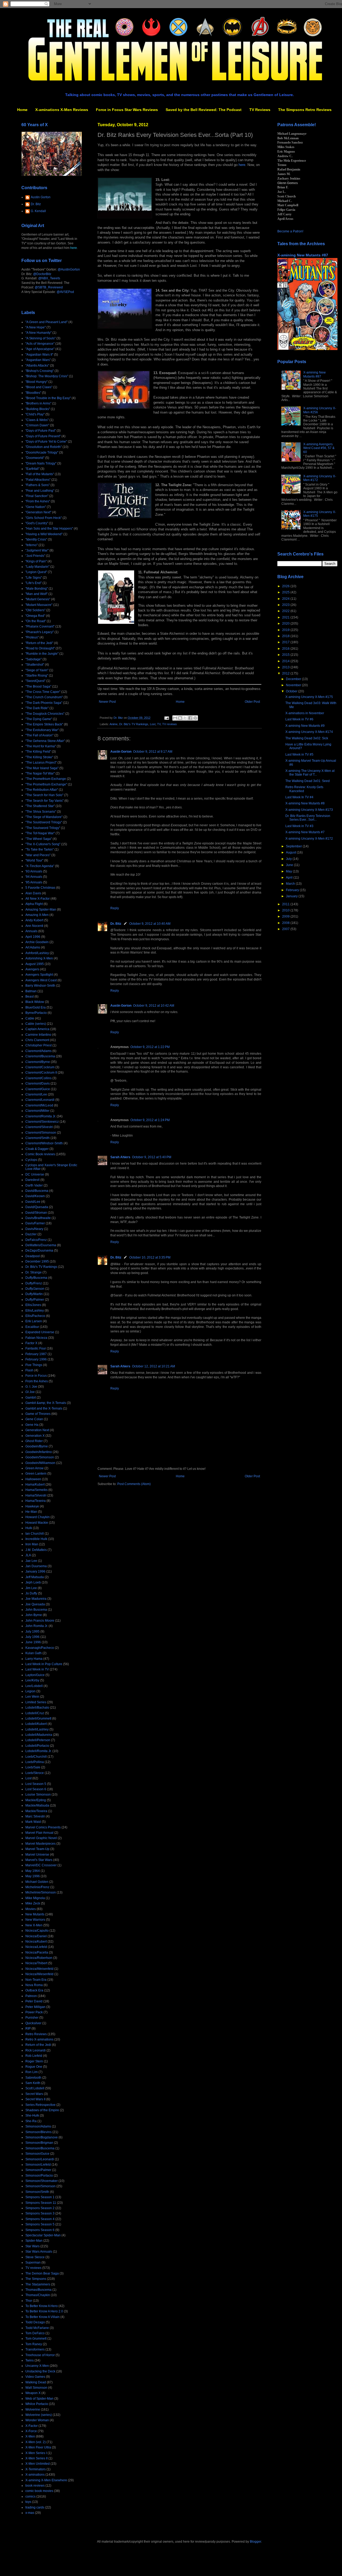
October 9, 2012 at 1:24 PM (150, 1120)
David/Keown (35, 1196)
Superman (33, 2263)
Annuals (31, 931)
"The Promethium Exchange (46, 779)
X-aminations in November (305, 713)
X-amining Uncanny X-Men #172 (309, 839)
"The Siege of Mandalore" (44, 817)
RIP (28, 2029)
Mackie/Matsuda (37, 1805)
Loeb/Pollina (35, 1762)
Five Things (34, 1365)
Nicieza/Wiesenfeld (39, 1974)
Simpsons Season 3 (40, 2213)
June (290, 865)
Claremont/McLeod (39, 1105)
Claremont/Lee (36, 1094)
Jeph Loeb (33, 1582)
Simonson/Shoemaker (42, 2181)
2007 (286, 929)
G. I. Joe (31, 1387)
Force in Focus (36, 1376)
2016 (286, 649)
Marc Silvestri (35, 1816)
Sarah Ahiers (120, 1157)
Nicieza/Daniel (36, 1936)
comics (30, 2496)
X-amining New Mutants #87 (303, 255)
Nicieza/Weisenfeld (39, 1969)
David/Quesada (37, 1207)
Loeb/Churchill (36, 1757)
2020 (286, 624)
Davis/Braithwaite (38, 1218)
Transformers (35, 2349)
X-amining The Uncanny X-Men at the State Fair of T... (310, 773)
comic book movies (39, 2491)
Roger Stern (34, 2061)
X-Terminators (36, 2469)
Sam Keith (33, 2083)
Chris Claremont (37, 1040)
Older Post (252, 702)
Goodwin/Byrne (37, 1446)
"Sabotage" (34, 659)
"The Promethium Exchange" (46, 784)
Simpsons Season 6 (40, 2230)
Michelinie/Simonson (41, 1892)
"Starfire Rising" (37, 676)
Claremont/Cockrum (40, 1067)
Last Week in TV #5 (299, 755)
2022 (286, 611)
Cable (30, 1018)
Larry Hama (34, 1659)
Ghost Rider (34, 1441)
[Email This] (175, 718)
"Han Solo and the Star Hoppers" (49, 529)
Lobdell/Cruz (35, 1713)
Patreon (31, 1996)
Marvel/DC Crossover (41, 1865)
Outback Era (34, 1990)
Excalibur (32, 1327)
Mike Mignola (35, 1898)
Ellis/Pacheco (35, 1316)
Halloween (33, 1479)
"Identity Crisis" (36, 539)
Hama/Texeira (36, 1501)
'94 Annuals (34, 877)
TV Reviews (260, 110)
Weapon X (33, 2393)
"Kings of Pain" (36, 561)
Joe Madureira (36, 1599)
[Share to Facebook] (190, 718)
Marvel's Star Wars (39, 1860)
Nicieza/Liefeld (36, 1947)
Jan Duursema (36, 1566)
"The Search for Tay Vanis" (44, 801)
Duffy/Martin (34, 1294)
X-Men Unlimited (38, 2464)
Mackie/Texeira (36, 1811)
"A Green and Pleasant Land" (46, 322)
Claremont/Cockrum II (41, 1073)
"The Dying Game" (39, 719)
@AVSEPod (65, 292)
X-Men (30, 2436)
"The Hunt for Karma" (41, 746)
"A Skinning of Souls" (40, 338)
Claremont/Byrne (38, 1062)
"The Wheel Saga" (39, 839)
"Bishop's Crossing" (40, 371)
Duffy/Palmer (35, 1300)
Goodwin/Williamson (40, 1463)
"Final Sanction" (37, 496)
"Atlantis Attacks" (37, 366)
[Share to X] (185, 718)
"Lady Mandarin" (37, 567)
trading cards (35, 2507)
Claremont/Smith (38, 1138)
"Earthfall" (32, 469)
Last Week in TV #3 (299, 826)
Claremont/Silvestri (39, 1127)
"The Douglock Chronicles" (45, 714)
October (292, 691)
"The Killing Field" (38, 752)
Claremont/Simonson (41, 1133)
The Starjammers (38, 2284)
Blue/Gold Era (36, 1007)
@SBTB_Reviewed (49, 287)
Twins (30, 2360)
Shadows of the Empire (42, 2110)
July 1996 (32, 1637)
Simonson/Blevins (38, 2132)
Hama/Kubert (35, 1485)
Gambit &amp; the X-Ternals (46, 1403)
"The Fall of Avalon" (39, 735)
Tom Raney (34, 2344)
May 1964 (33, 1871)
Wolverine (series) (39, 2415)
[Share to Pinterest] (195, 718)
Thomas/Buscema (38, 2290)
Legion (30, 1691)
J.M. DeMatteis (36, 1550)
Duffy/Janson (35, 1289)
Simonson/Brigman (39, 2143)
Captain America (37, 1029)
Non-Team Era (36, 1980)
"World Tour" (34, 860)
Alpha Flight (34, 904)
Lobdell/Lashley (37, 1729)
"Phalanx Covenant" (40, 626)
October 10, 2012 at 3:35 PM (150, 1257)
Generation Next (37, 1430)
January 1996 (35, 1571)
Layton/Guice (35, 1675)
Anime (114, 724)
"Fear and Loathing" (40, 491)
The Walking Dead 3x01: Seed (308, 781)
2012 (286, 673)
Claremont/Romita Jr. (41, 1116)
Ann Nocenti (34, 926)
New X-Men (34, 1925)
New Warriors (35, 1920)
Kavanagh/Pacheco (40, 1648)
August (291, 852)
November (294, 685)
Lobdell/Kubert (36, 1724)
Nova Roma (34, 1985)
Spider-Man (34, 2241)
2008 (286, 923)
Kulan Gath (34, 1653)
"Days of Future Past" (41, 431)
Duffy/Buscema (36, 1278)
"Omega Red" (35, 616)
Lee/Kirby (32, 1680)
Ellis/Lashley (35, 1311)
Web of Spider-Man (39, 2399)
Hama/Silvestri (36, 1495)
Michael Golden (37, 1882)
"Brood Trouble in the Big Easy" (48, 398)
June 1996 (33, 1642)
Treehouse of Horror (40, 2355)
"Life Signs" (34, 578)
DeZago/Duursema (39, 1251)
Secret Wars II (35, 2099)
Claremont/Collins (38, 1078)
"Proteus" (32, 637)
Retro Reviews (36, 2034)
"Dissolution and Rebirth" (44, 447)
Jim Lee (31, 1588)
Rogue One (34, 2067)
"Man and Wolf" (36, 594)
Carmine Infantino (38, 1035)
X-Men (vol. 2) (36, 2442)
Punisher (32, 2018)
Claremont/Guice (38, 1089)
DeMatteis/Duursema (41, 1245)
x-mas (30, 2513)
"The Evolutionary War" (42, 730)
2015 (286, 655)
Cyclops (31, 1160)
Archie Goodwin (37, 942)
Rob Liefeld (34, 2056)
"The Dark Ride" (37, 708)
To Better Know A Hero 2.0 (44, 2311)
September (294, 846)
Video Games (35, 2377)
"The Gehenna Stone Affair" (45, 741)
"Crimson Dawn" (37, 425)
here (242, 165)
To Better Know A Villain (42, 2317)
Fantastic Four (36, 1348)
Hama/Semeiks (36, 1490)
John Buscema (36, 1610)
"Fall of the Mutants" (40, 474)
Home (22, 110)
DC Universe (35, 1174)
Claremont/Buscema (40, 1056)
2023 (286, 605)
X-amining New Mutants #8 (305, 803)
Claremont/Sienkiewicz (42, 1122)
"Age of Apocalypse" (40, 349)
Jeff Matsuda (35, 1577)
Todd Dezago (35, 2322)
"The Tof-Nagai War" (40, 833)
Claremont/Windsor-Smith (44, 1143)
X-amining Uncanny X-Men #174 (309, 732)
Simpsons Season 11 (41, 2203)
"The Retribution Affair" (42, 790)
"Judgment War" (37, 550)
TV (159, 724)
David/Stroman (36, 1213)
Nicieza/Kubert (36, 1942)
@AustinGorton (69, 269)
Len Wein (32, 1697)
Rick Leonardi (36, 2050)
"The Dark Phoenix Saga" (44, 703)
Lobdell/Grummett (38, 1718)
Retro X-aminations (39, 2039)
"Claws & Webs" (37, 420)
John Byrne (34, 1615)
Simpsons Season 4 (40, 2219)
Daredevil (32, 1180)
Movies (31, 1909)
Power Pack (34, 2012)
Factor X (31, 1343)
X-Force (31, 2431)
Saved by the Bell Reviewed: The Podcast (204, 110)
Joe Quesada (35, 1604)
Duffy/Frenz (34, 1283)
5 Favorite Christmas (40, 888)
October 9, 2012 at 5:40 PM (152, 1157)
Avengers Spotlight (39, 975)
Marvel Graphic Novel (41, 1838)
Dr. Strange (34, 1272)
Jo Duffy (31, 1593)
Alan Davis (33, 893)
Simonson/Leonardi (40, 2159)
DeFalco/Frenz (36, 1240)
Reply (115, 908)
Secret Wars (34, 2094)
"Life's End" (34, 583)
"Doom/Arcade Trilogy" (42, 453)
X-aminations (35, 2475)
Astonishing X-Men (39, 958)
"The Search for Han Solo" (44, 795)
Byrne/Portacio (36, 1013)
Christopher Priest (38, 1045)
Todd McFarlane (37, 2328)
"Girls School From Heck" (44, 518)
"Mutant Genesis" (38, 599)
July (289, 859)
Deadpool (33, 1256)
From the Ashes (37, 1381)
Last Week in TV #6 (299, 719)
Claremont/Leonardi (40, 1100)
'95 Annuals (34, 882)
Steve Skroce (35, 2257)
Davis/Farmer (35, 1223)
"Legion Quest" (36, 572)
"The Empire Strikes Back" (44, 724)
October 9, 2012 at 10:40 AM (150, 924)
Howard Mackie (37, 1523)
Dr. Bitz (116, 924)
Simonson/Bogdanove (42, 2137)
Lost (153, 724)
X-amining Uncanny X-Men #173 (309, 810)
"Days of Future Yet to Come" (46, 442)
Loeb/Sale (33, 1767)
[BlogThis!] (180, 718)
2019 (286, 630)
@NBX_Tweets (49, 278)
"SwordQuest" (35, 681)
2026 (286, 586)
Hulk (29, 1528)
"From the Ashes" (38, 501)
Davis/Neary (34, 1229)
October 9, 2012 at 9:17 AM (153, 752)
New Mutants (35, 1914)
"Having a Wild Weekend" (44, 534)
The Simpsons (36, 2279)
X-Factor (32, 2426)
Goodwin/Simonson (40, 1457)
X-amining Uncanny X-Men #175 (309, 697)
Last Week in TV (37, 1669)
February (293, 890)
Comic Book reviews (40, 1154)
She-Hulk (32, 2115)
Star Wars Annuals (39, 2252)
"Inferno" (32, 545)
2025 (286, 592)
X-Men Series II (36, 2458)
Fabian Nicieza (36, 1338)
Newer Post (107, 702)
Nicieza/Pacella (37, 1952)
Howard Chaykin (38, 1517)
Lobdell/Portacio (37, 1746)
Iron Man (32, 1544)
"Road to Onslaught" (40, 648)
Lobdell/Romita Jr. (38, 1751)
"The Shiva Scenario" (41, 812)
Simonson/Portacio (39, 2176)
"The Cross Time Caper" (43, 692)
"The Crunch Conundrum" (44, 697)
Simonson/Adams (38, 2126)
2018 (286, 636)
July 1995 (32, 1632)
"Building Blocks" (38, 409)
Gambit (31, 1398)
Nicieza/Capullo (37, 1931)
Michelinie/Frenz (37, 1887)
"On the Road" (36, 621)
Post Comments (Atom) (134, 1484)
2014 (286, 661)
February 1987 (36, 1354)
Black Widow (35, 1002)
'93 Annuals (34, 871)
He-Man (31, 1512)
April (290, 878)
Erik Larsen (34, 1321)
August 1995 (35, 964)
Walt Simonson (36, 2388)
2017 (286, 642)
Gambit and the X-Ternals (44, 1408)
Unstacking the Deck (40, 2371)
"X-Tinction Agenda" (40, 866)
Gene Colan (34, 1419)
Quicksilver (33, 2023)
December (294, 679)
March (291, 884)
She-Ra (31, 2121)
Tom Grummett (36, 2339)
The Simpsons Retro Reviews (305, 110)
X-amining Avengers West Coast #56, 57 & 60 (319, 448)
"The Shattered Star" (40, 806)
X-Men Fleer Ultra (38, 2447)
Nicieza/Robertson (39, 1958)
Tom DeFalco (35, 2333)
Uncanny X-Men (37, 2366)
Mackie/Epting (36, 1800)
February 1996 (36, 1359)
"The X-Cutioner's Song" (43, 844)
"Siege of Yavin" (37, 670)
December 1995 (37, 1261)
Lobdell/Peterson (38, 1740)
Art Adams (33, 947)
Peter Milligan (35, 2007)
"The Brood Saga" (38, 686)
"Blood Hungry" (36, 382)
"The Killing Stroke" (39, 757)
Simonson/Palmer (38, 2170)
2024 (286, 599)
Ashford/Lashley (37, 953)
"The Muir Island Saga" (42, 768)
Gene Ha (32, 1425)
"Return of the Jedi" (39, 643)
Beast (30, 997)
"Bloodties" (33, 393)
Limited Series (36, 1702)
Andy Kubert (34, 920)
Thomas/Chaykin (38, 2295)
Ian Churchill (35, 1534)
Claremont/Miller (37, 1111)
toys (28, 2502)
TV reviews (170, 724)
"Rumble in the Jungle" (42, 654)
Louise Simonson (38, 1795)
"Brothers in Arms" (38, 403)
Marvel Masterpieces (40, 1844)
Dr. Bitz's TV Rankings (134, 724)
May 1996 (33, 1876)
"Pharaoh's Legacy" (40, 632)
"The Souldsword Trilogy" (44, 822)
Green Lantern (36, 1474)
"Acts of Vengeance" (40, 344)
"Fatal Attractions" (38, 480)
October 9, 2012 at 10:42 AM (154, 1006)
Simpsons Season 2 (40, 2208)
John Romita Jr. (37, 1626)
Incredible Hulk (36, 1539)
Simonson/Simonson (40, 2186)
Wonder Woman (37, 2420)
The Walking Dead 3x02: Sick (307, 738)
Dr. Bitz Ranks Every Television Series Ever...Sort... (308, 818)
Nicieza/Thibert (36, 1963)
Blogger (255, 2542)
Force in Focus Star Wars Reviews (127, 110)
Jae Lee (31, 1561)
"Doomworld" (35, 458)
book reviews (35, 2486)
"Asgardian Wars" (38, 360)
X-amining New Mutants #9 (305, 726)
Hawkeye (32, 1506)
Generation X (35, 1436)
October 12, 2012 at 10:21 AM (153, 1366)
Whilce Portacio (37, 2404)
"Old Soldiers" (35, 610)
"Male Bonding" (37, 589)
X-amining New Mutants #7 (305, 832)
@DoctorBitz (42, 274)
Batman (31, 991)
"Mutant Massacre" (39, 605)
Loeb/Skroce (35, 1773)
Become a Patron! (290, 231)
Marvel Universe (37, 1855)
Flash (29, 1370)
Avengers (32, 969)
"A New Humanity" (38, 333)
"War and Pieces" (38, 855)
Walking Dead (36, 2382)
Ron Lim (32, 2072)
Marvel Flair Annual (39, 1833)
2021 (286, 617)
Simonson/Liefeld (38, 2165)
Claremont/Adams (38, 1051)
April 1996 (33, 937)
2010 (286, 910)
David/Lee (33, 1202)
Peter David (34, 2001)
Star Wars (32, 2246)
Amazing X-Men (37, 915)
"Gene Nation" (36, 507)
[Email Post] (166, 718)
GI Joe (30, 1392)
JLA (28, 1555)
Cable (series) (36, 1024)
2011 (286, 904)
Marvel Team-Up (37, 1849)
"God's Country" (37, 523)
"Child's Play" (35, 414)
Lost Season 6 (36, 1789)
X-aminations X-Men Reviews (62, 110)
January (292, 896)
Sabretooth (33, 2078)
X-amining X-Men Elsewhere (46, 2480)
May (289, 871)
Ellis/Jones (33, 1305)
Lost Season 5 (36, 1784)
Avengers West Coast (41, 980)
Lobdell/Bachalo (37, 1708)
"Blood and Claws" (39, 387)
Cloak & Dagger (37, 1149)
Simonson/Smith (37, 2192)
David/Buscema (37, 1191)
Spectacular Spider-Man (43, 2235)
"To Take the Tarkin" (40, 850)
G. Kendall (38, 211)
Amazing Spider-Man (41, 910)
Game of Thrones (38, 1414)
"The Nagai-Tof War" (40, 773)
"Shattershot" (35, 665)
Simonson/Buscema (40, 2148)
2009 (286, 916)
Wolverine (33, 2410)
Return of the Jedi (38, 2045)
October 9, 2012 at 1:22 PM (150, 1047)
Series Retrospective (40, 2105)
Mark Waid (33, 1822)
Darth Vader (34, 1185)
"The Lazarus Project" (41, 763)
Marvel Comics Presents (43, 1827)
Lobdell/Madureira (39, 1735)
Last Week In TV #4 (299, 797)
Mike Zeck (33, 1903)
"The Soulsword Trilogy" (43, 828)
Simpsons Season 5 (40, 2224)
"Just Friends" (35, 556)
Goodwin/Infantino (39, 1452)
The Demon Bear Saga (42, 2273)
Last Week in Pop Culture (44, 1664)
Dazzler (31, 1234)
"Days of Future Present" (43, 436)
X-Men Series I (36, 2453)
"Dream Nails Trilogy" (41, 463)
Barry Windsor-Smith (40, 986)
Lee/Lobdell (34, 1686)
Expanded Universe (40, 1332)
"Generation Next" (38, 512)
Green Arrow (34, 1468)
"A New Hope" (36, 327)
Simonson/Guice (37, 2154)
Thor (29, 2301)
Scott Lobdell (35, 2088)
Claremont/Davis (38, 1083)
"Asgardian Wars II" (39, 355)
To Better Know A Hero (42, 2306)
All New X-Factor (38, 899)
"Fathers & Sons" (38, 485)
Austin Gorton (121, 752)
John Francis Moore (40, 1621)
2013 (286, 667)
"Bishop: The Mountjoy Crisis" (47, 376)
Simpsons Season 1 (40, 2197)
